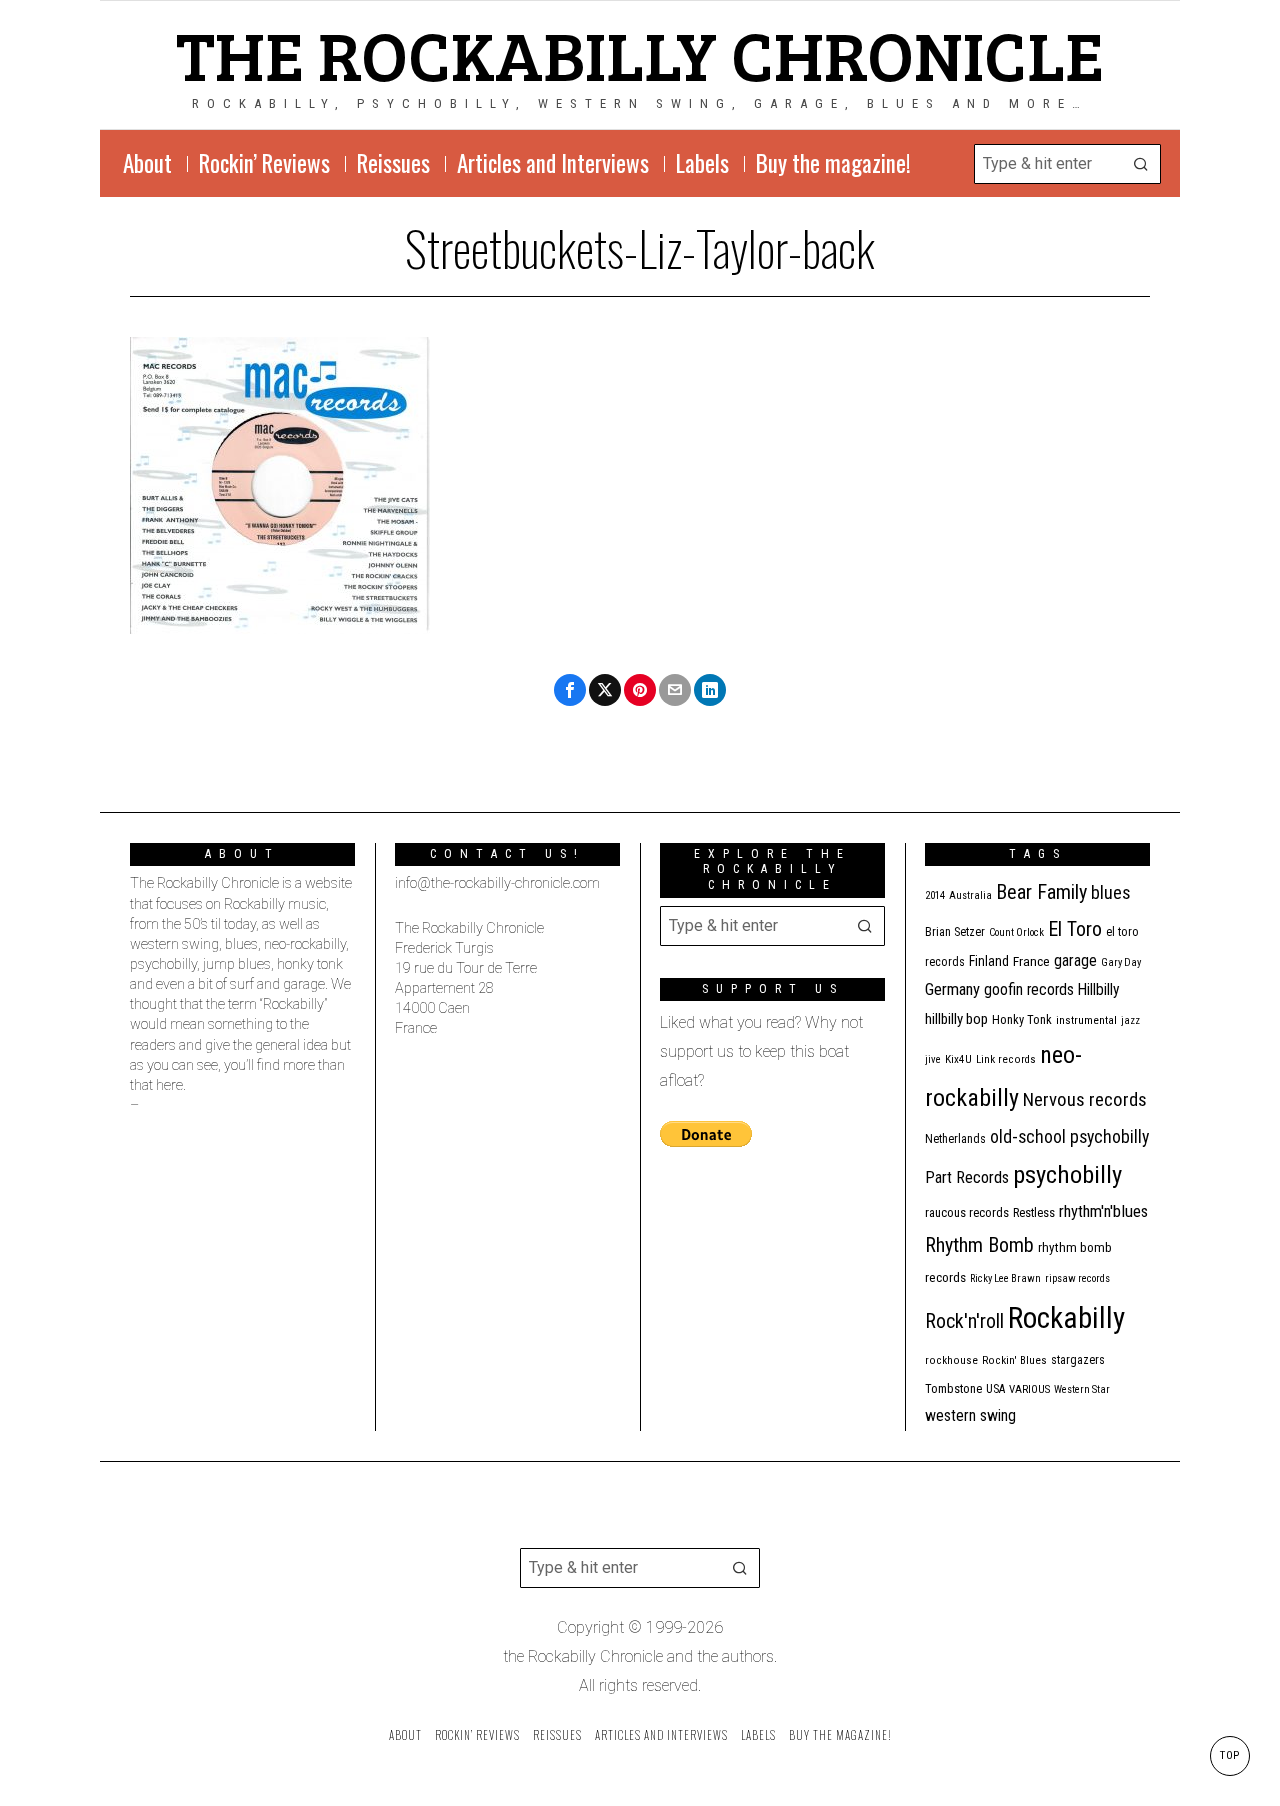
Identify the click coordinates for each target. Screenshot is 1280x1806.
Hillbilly (1099, 990)
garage (1075, 960)
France (1031, 961)
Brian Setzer (955, 932)
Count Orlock (1016, 932)
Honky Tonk (1022, 1019)
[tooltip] (570, 690)
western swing (970, 1415)
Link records (1006, 1059)
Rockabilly (1066, 1318)
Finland (989, 961)
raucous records (967, 1212)
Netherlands (955, 1139)
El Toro (1075, 929)
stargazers (1078, 1360)
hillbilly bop (956, 1019)
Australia (970, 895)
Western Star (1082, 1389)
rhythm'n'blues (1103, 1211)
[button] (1141, 164)
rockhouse (951, 1360)
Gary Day (1121, 962)
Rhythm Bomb (979, 1245)
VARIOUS (1029, 1389)
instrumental (1086, 1020)
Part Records (967, 1177)
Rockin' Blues (1014, 1360)
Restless (1034, 1212)
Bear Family (1041, 892)
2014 (935, 895)
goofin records (1029, 990)
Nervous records (1085, 1099)
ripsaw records (1077, 1278)
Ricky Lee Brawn (1005, 1278)
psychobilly (1067, 1174)
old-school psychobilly (1069, 1136)
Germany (952, 989)
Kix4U (958, 1059)
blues (1111, 892)
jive (933, 1059)
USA (995, 1389)
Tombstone (953, 1388)
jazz (1130, 1020)
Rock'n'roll (964, 1321)
